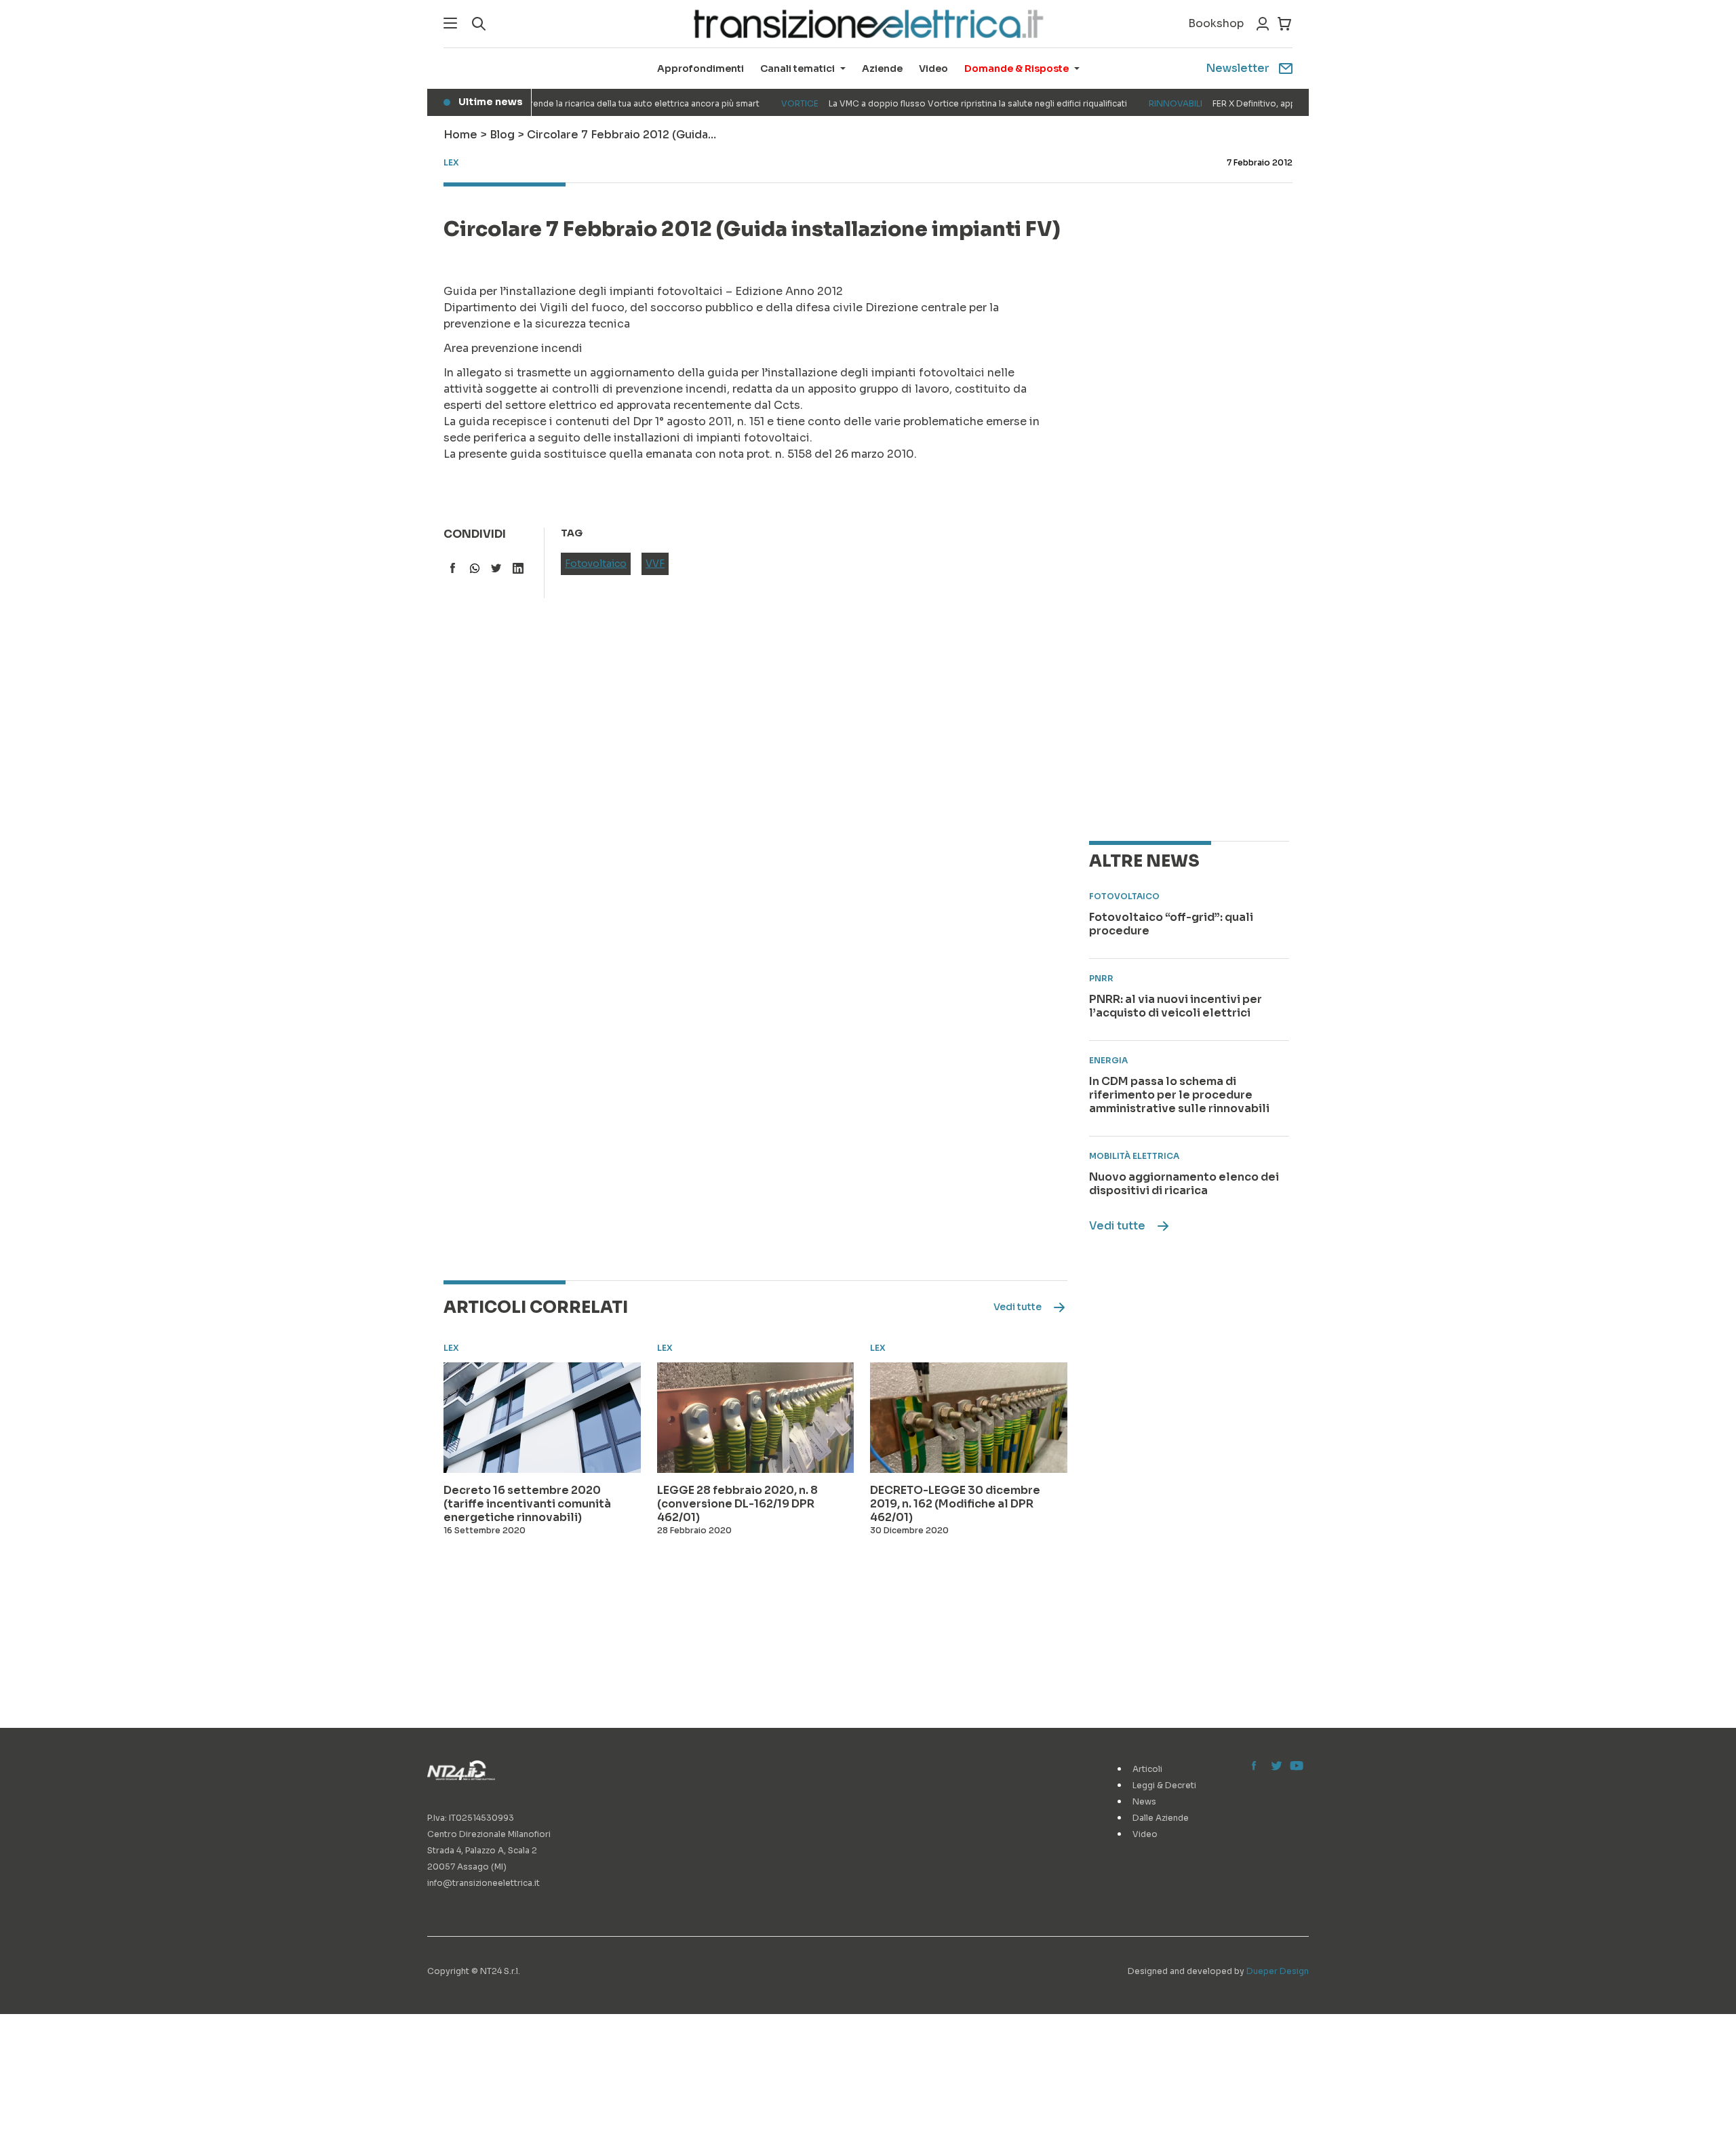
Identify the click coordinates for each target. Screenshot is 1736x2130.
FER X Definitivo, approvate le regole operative (1249, 103)
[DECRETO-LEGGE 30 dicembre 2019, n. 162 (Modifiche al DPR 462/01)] (969, 1418)
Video (933, 68)
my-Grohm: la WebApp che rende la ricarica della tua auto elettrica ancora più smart (532, 103)
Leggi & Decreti (1164, 1785)
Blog (502, 135)
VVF (655, 564)
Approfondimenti (701, 68)
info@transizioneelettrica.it (484, 1883)
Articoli (1147, 1769)
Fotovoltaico (596, 564)
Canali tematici (797, 68)
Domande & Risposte (1017, 68)
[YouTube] (1295, 1767)
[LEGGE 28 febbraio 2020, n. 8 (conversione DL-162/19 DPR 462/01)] (756, 1418)
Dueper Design (1278, 1971)
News (1144, 1801)
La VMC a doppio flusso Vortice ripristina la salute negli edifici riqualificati (926, 103)
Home (460, 135)
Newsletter (1238, 68)
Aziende (882, 68)
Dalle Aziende (1161, 1818)
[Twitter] (1276, 1767)
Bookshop (1216, 23)
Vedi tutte (1117, 1226)
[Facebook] (1257, 1767)
